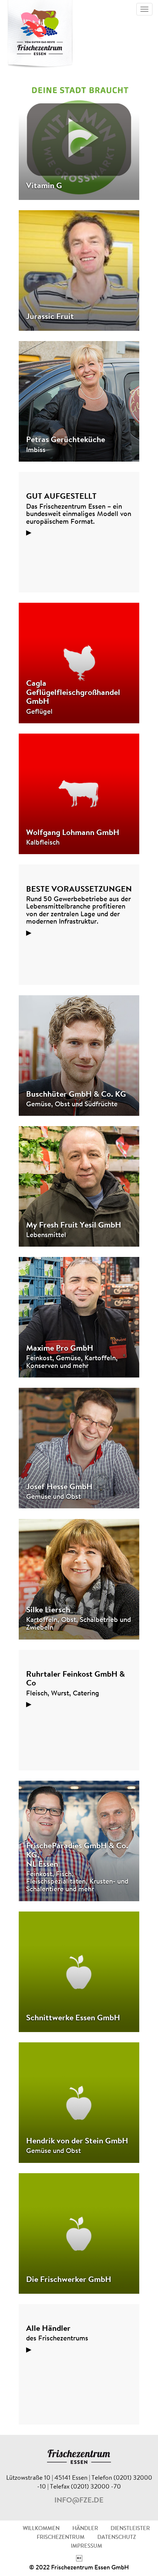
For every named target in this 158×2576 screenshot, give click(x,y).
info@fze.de (79, 2501)
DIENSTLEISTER (130, 2529)
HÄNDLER (85, 2529)
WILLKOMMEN (41, 2529)
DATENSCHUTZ (117, 2538)
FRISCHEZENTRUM (61, 2538)
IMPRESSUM (87, 2546)
